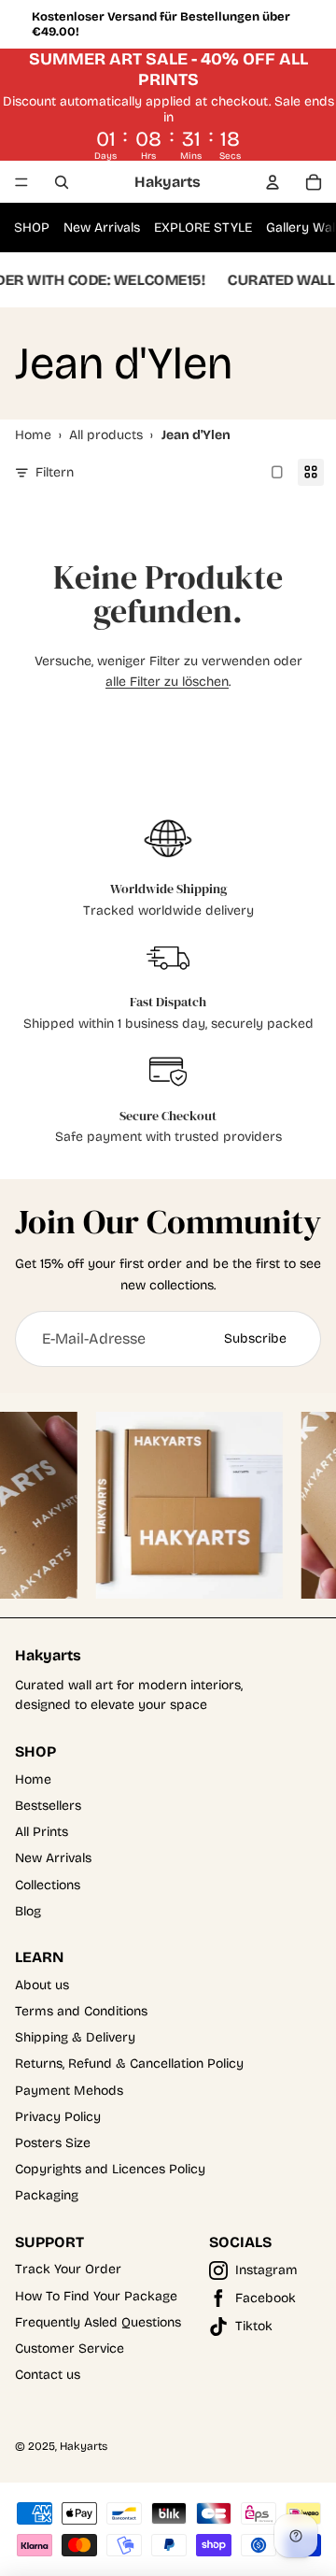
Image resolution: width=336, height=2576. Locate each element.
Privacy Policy (58, 2117)
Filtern (55, 472)
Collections (48, 1885)
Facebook (266, 2298)
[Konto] (273, 182)
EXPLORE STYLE (203, 228)
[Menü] (21, 182)
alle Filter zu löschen (167, 682)
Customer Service (70, 2348)
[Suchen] (62, 182)
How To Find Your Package (96, 2296)
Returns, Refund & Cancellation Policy (129, 2064)
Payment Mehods (69, 2091)
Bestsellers (48, 1806)
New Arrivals (102, 228)
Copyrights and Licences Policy (110, 2169)
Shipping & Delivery (75, 2037)
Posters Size (53, 2143)
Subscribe (255, 1338)
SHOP (32, 228)
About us (42, 1985)
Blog (28, 1911)
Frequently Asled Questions (98, 2322)
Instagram (266, 2270)
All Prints (42, 1832)
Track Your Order (68, 2269)
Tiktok (254, 2326)
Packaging (47, 2195)
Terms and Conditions (81, 2011)
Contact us (48, 2375)
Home (33, 1779)
